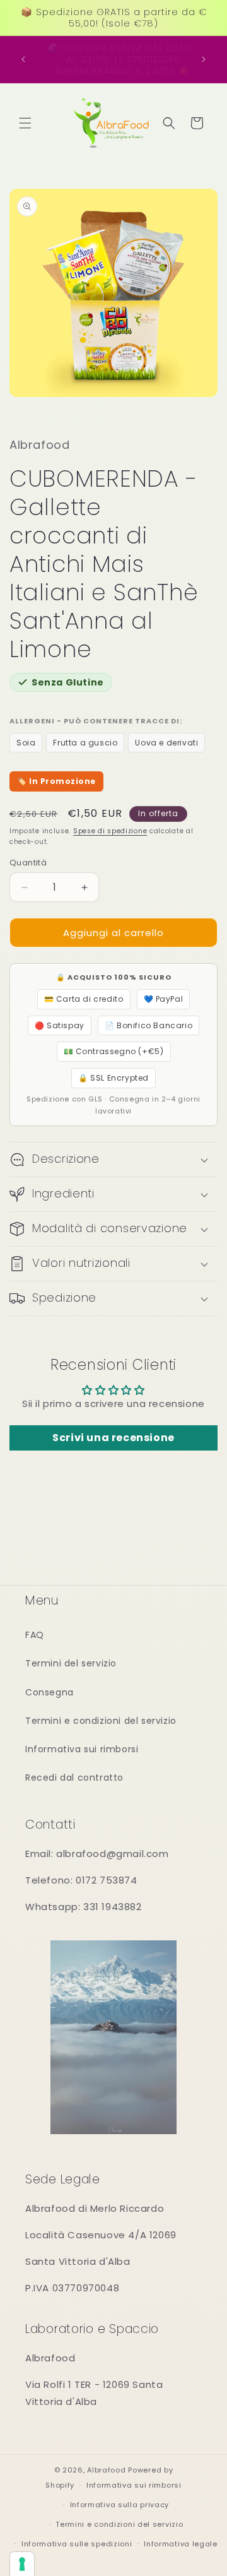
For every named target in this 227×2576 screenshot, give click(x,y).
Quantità (28, 863)
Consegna (49, 1692)
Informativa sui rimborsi (82, 1749)
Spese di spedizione (110, 831)
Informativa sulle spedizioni (77, 2544)
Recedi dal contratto (74, 1778)
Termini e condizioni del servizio (101, 1721)
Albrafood (106, 2470)
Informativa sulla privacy (120, 2505)
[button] (25, 123)
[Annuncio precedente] (23, 59)
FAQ (35, 1635)
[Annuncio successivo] (204, 59)
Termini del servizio (71, 1663)
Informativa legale (181, 2544)
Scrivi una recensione (113, 1438)
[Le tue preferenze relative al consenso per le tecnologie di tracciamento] (22, 2564)
